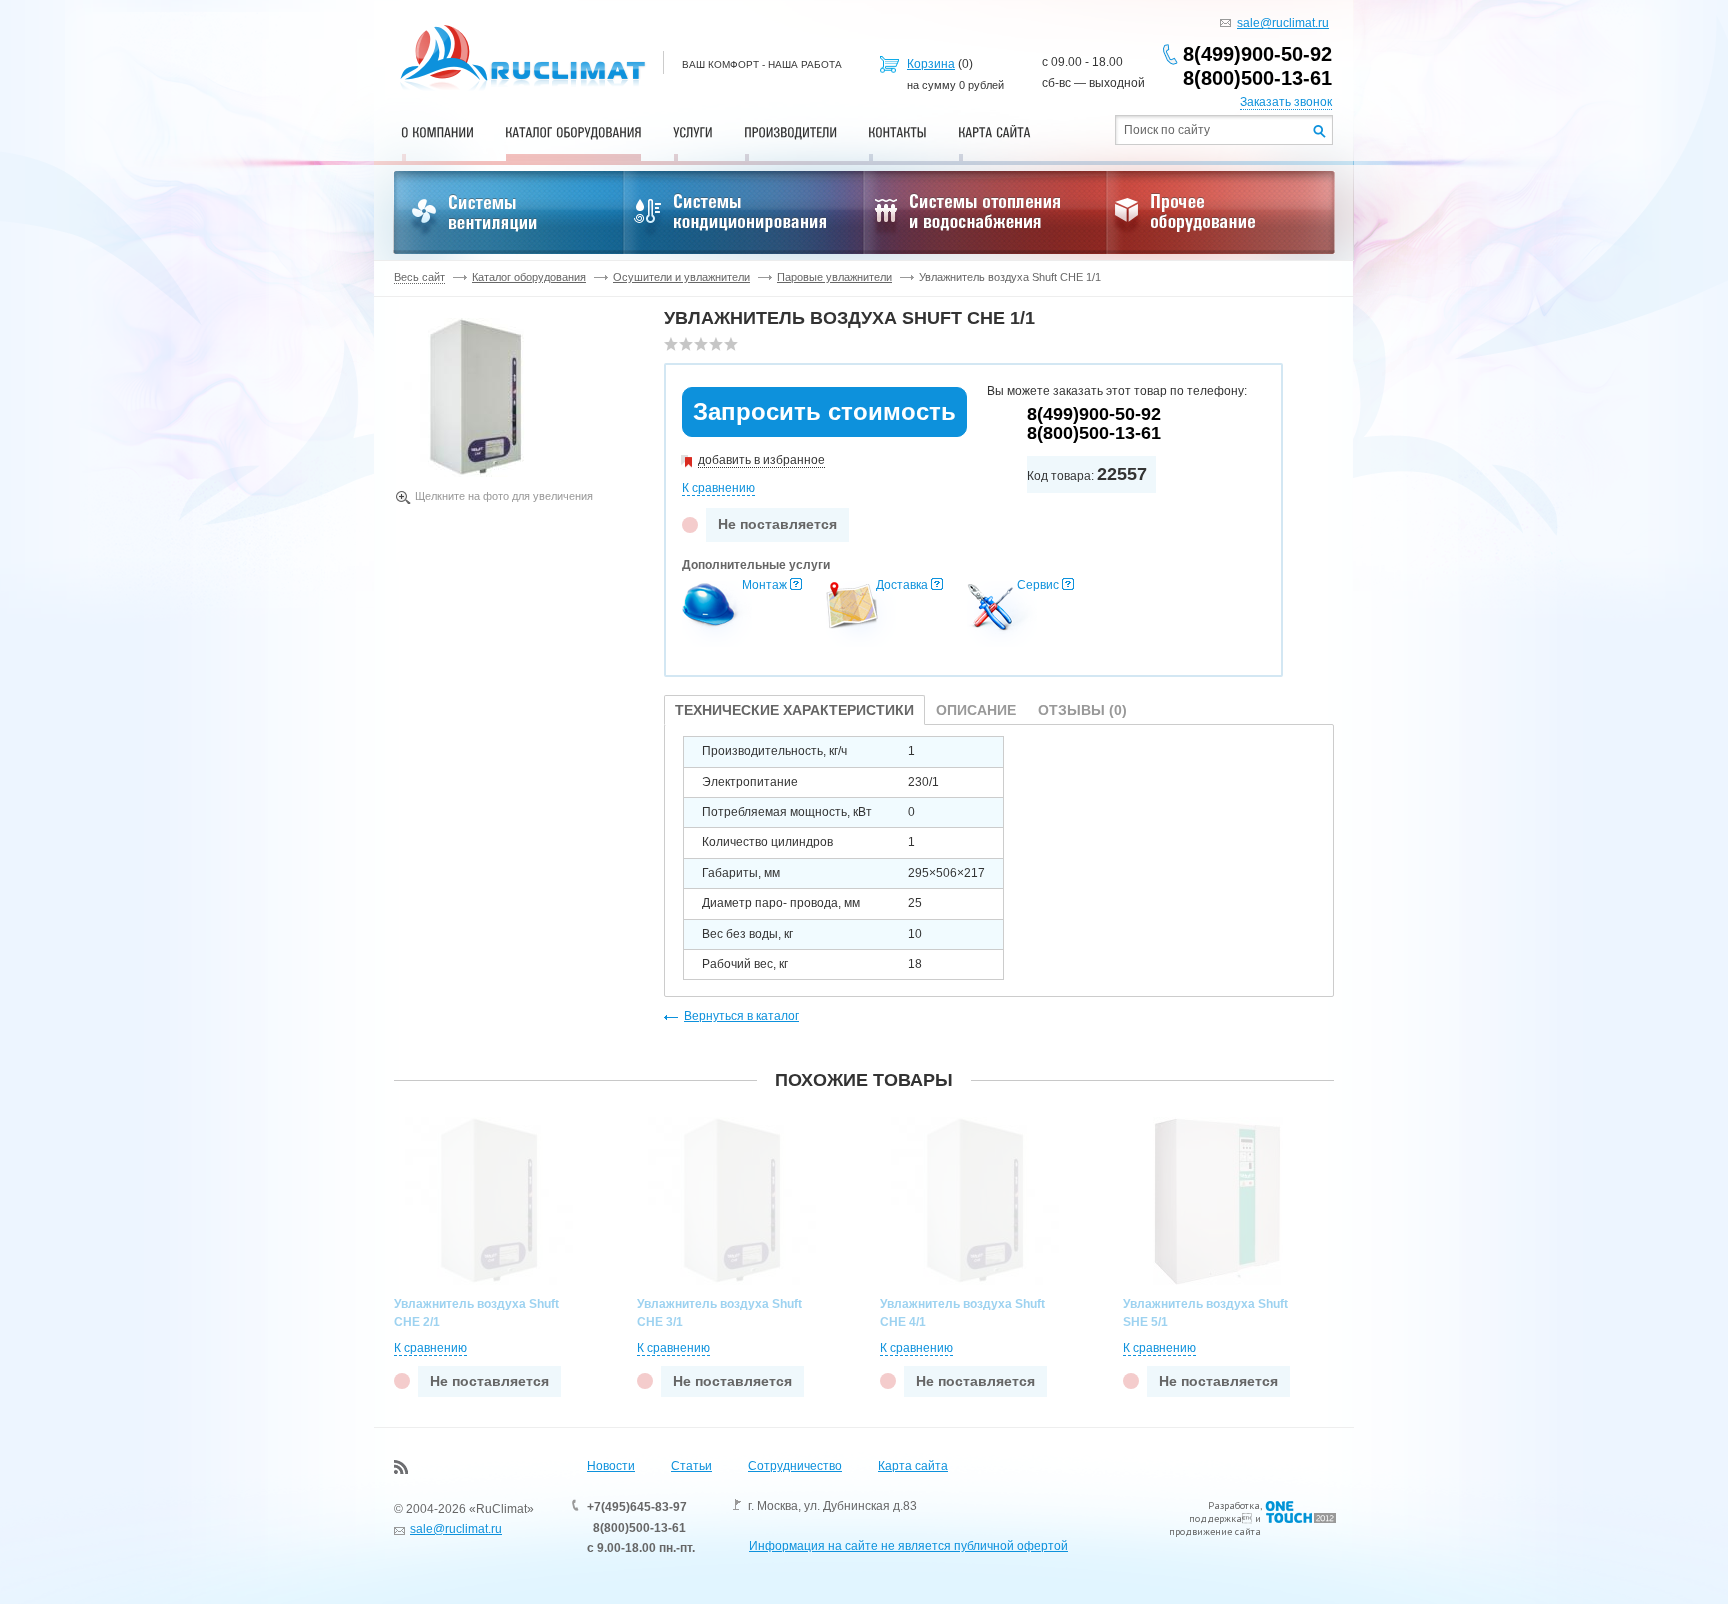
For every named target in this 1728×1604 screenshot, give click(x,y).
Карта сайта (913, 1466)
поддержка (1215, 1518)
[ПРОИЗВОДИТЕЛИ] (790, 132)
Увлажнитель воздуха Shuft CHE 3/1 (719, 1313)
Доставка (902, 585)
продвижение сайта (1215, 1531)
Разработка (1234, 1505)
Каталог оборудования (529, 277)
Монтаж (764, 585)
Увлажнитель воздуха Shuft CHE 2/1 (476, 1313)
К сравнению (718, 488)
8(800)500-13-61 (1257, 78)
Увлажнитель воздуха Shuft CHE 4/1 (962, 1313)
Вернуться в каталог (741, 1016)
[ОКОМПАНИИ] (437, 132)
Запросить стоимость (824, 411)
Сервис (1038, 585)
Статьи (691, 1466)
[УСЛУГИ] (693, 132)
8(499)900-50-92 (1257, 54)
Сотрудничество (795, 1466)
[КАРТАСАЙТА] (994, 132)
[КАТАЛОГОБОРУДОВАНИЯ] (573, 132)
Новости (611, 1466)
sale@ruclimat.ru (1283, 23)
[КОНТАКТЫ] (897, 132)
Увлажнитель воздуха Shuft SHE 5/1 (1205, 1313)
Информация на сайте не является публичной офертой (908, 1546)
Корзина (931, 64)
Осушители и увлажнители (681, 277)
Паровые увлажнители (834, 277)
